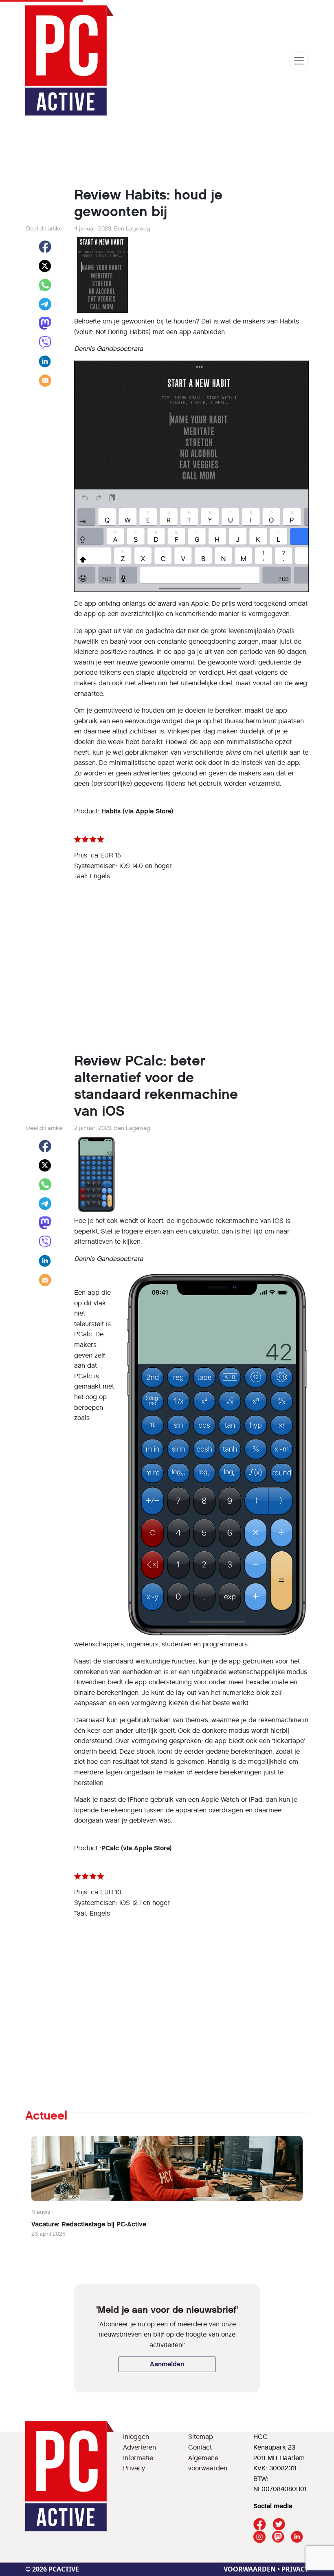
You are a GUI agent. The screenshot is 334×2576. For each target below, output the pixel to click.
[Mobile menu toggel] (299, 61)
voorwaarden (250, 2569)
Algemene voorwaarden (208, 2463)
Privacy (134, 2468)
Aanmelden (167, 2364)
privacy (295, 2569)
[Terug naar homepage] (70, 61)
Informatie (138, 2458)
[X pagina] (279, 2524)
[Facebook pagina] (260, 2524)
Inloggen (136, 2437)
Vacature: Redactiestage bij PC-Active (89, 2224)
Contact (200, 2447)
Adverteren (140, 2447)
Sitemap (201, 2437)
